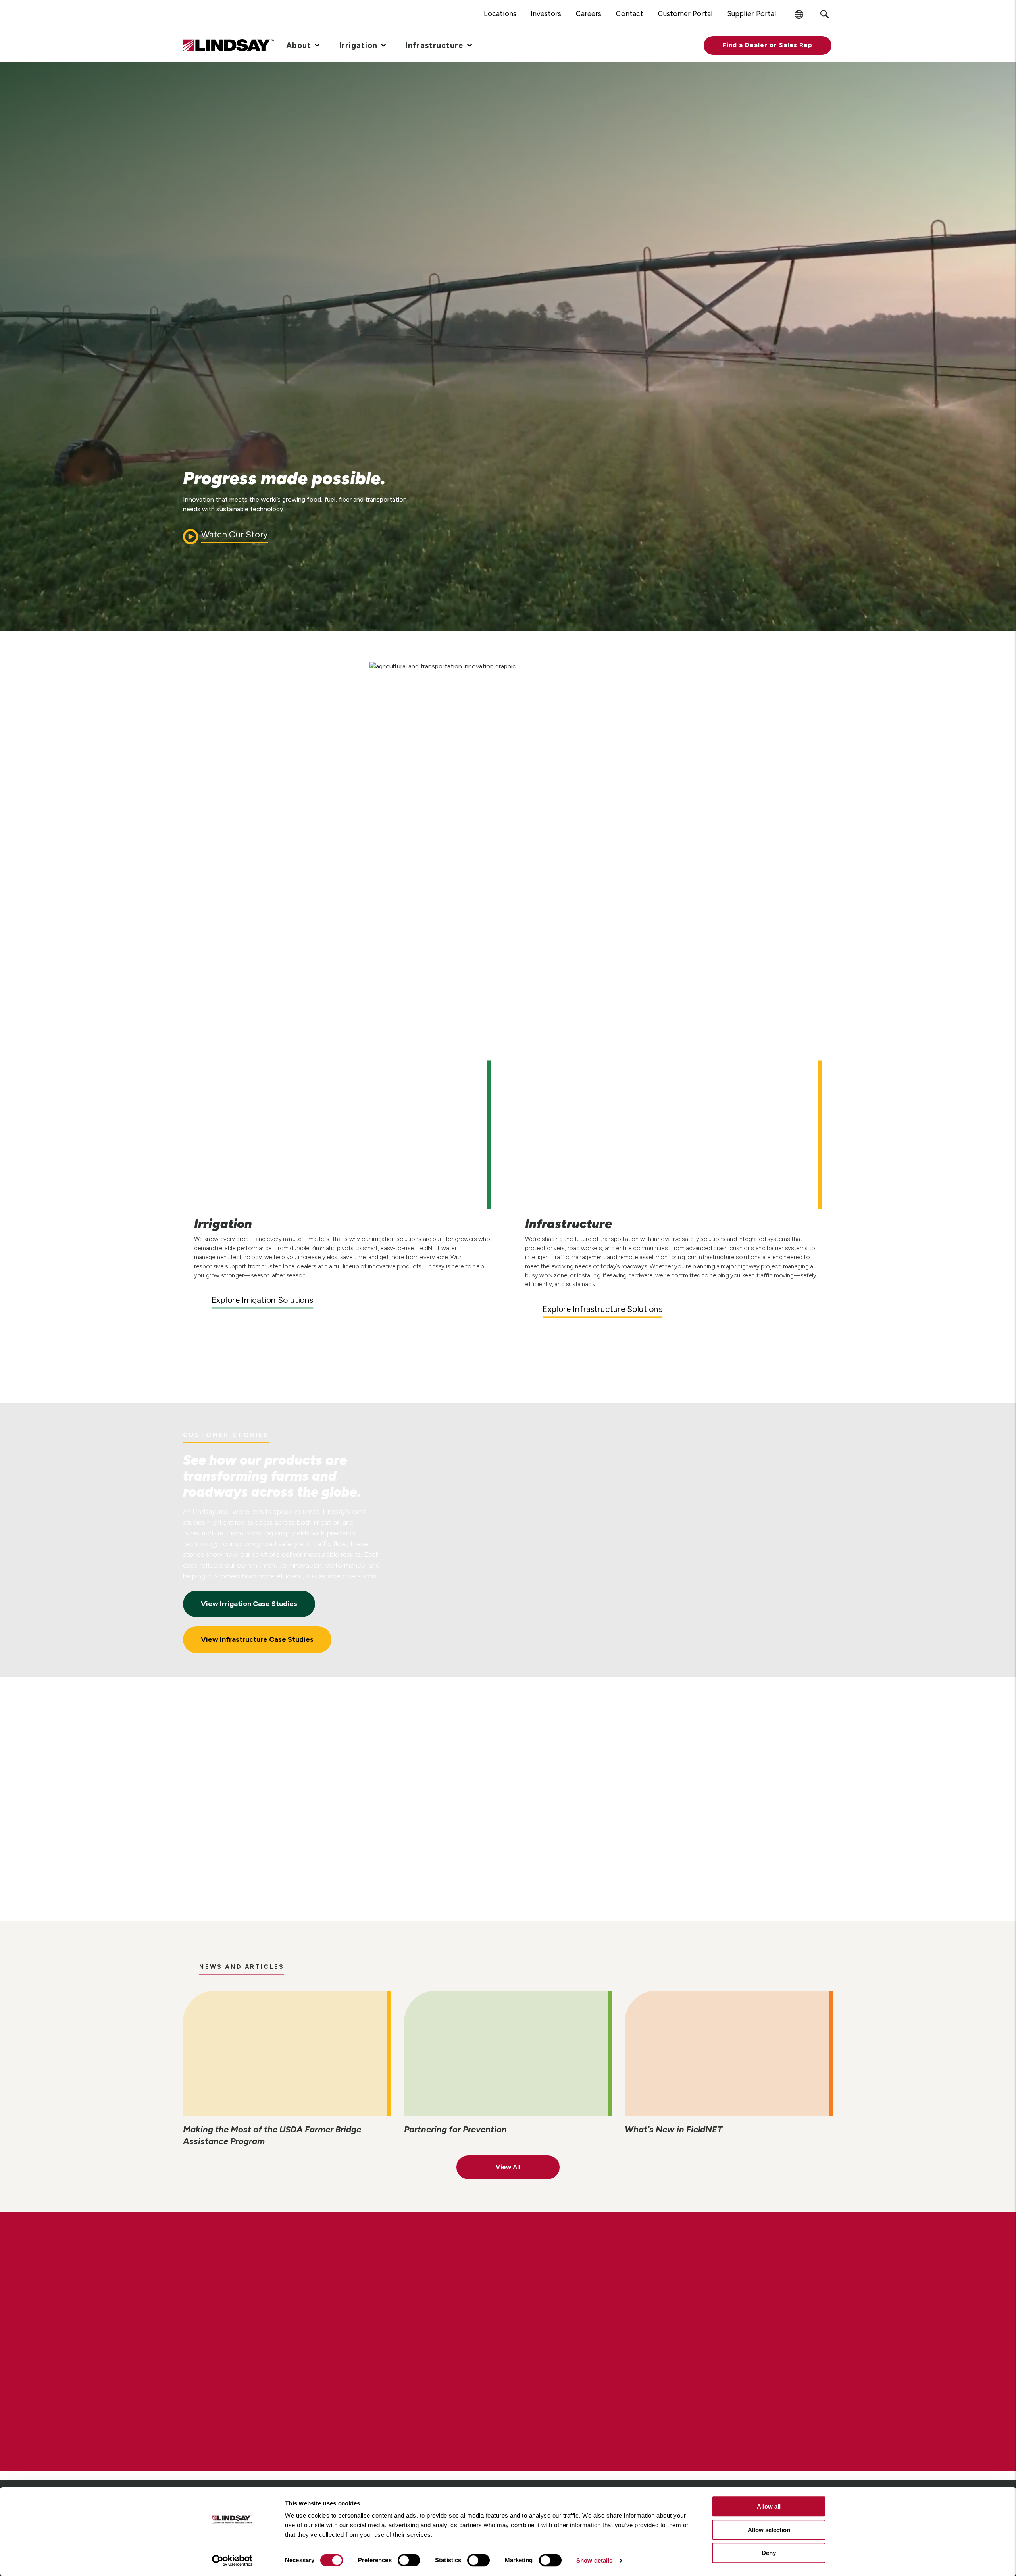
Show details (594, 2560)
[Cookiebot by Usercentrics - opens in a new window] (232, 2561)
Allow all (769, 2506)
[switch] (409, 2560)
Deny (769, 2553)
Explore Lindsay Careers (256, 2370)
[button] (768, 45)
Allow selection (769, 2530)
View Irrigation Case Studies (249, 1604)
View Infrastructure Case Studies (257, 1639)
